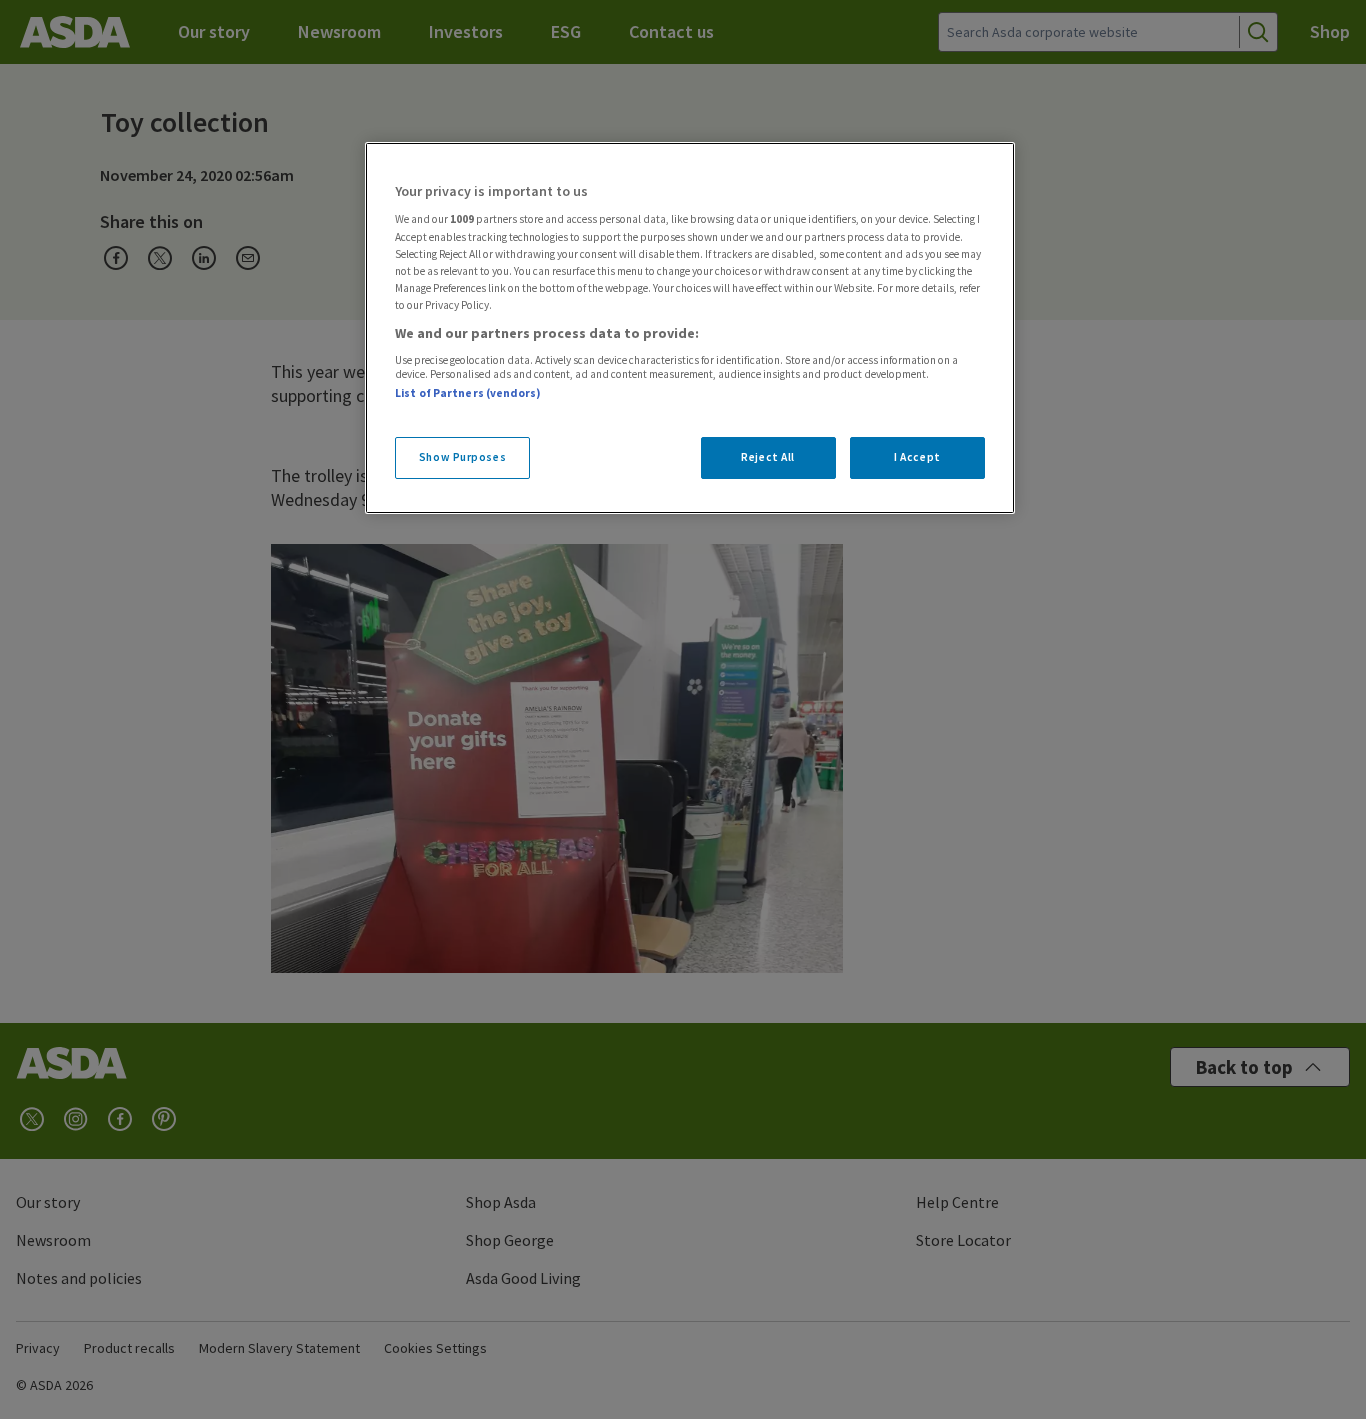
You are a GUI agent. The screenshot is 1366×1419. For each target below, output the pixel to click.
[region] (690, 328)
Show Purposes (462, 457)
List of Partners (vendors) (468, 393)
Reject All (768, 457)
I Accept (917, 457)
